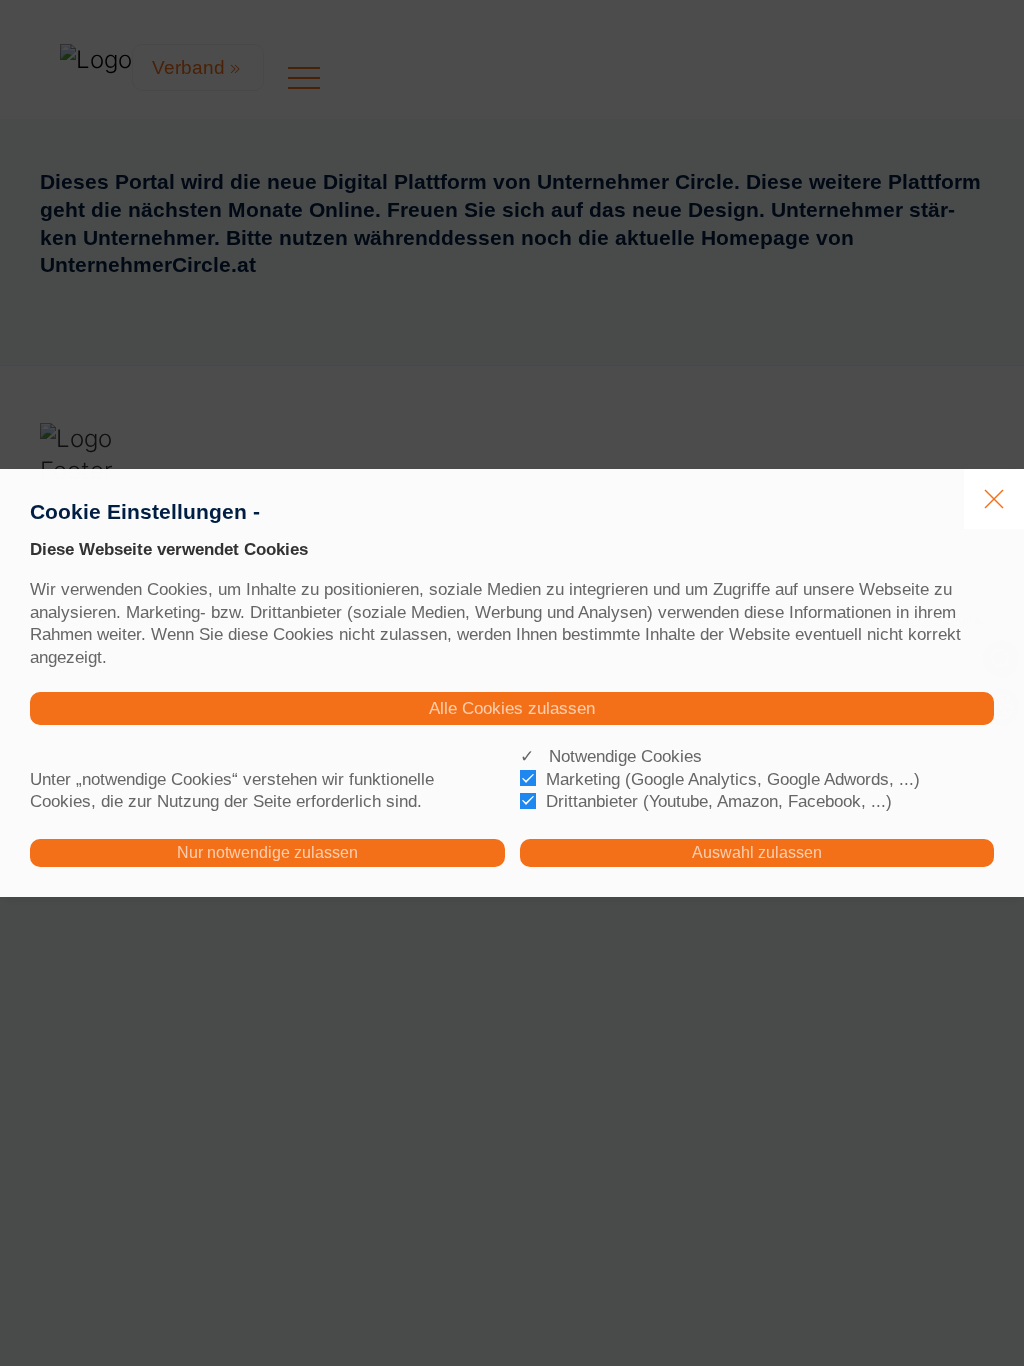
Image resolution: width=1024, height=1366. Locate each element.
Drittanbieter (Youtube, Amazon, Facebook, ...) (719, 801)
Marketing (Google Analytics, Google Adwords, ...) (733, 779)
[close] (994, 499)
